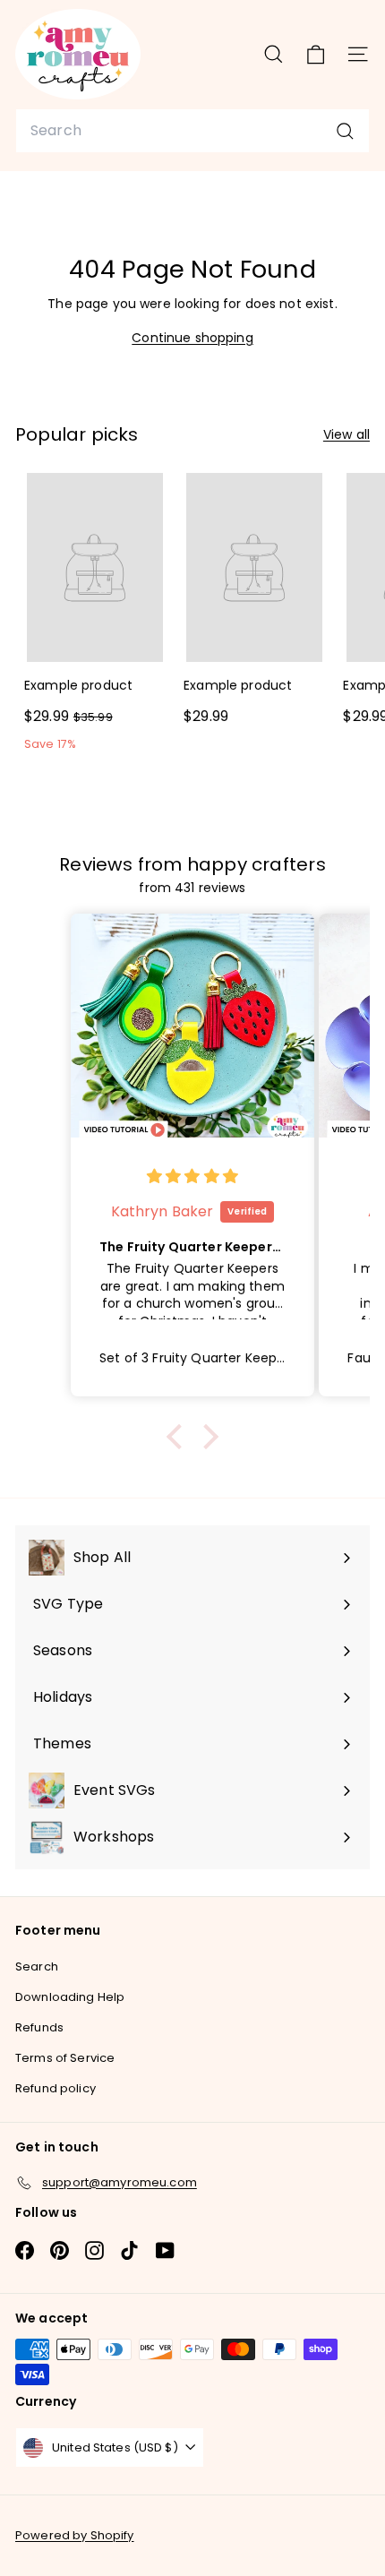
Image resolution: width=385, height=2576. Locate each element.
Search (37, 1966)
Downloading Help (70, 1997)
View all (346, 434)
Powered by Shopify (75, 2535)
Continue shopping (192, 338)
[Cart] (316, 54)
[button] (179, 1437)
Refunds (39, 2027)
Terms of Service (65, 2058)
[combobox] (192, 131)
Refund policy (56, 2088)
